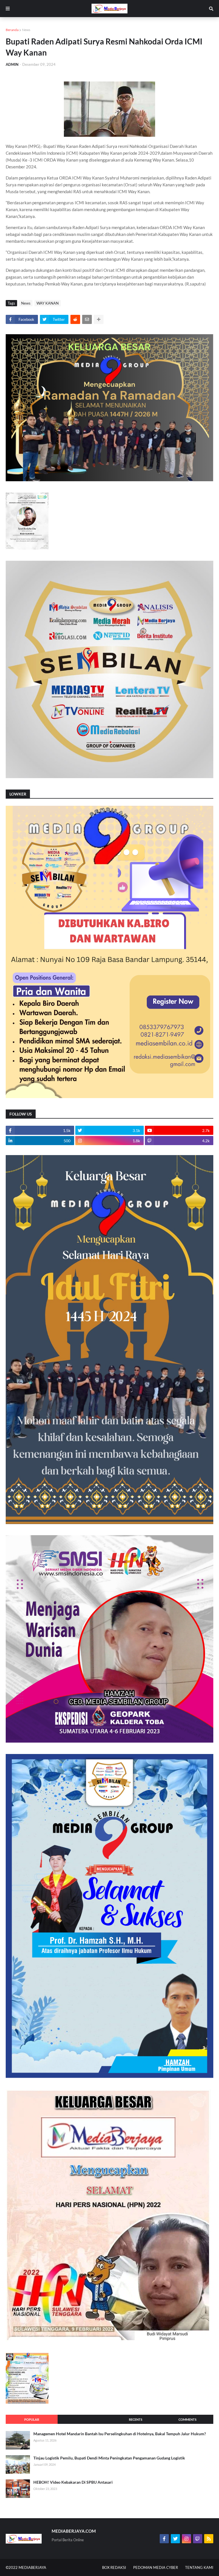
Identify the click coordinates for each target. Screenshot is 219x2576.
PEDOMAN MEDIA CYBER (156, 2567)
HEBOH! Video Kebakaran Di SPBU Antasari (73, 2482)
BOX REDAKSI (114, 2567)
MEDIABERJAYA (32, 2567)
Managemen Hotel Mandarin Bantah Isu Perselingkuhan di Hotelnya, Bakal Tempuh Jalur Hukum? (120, 2434)
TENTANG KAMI (199, 2567)
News (26, 30)
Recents (136, 2419)
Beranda (12, 30)
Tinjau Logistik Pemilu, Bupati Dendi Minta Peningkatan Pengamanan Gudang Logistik (109, 2458)
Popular (32, 2419)
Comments (187, 2419)
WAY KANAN (48, 303)
